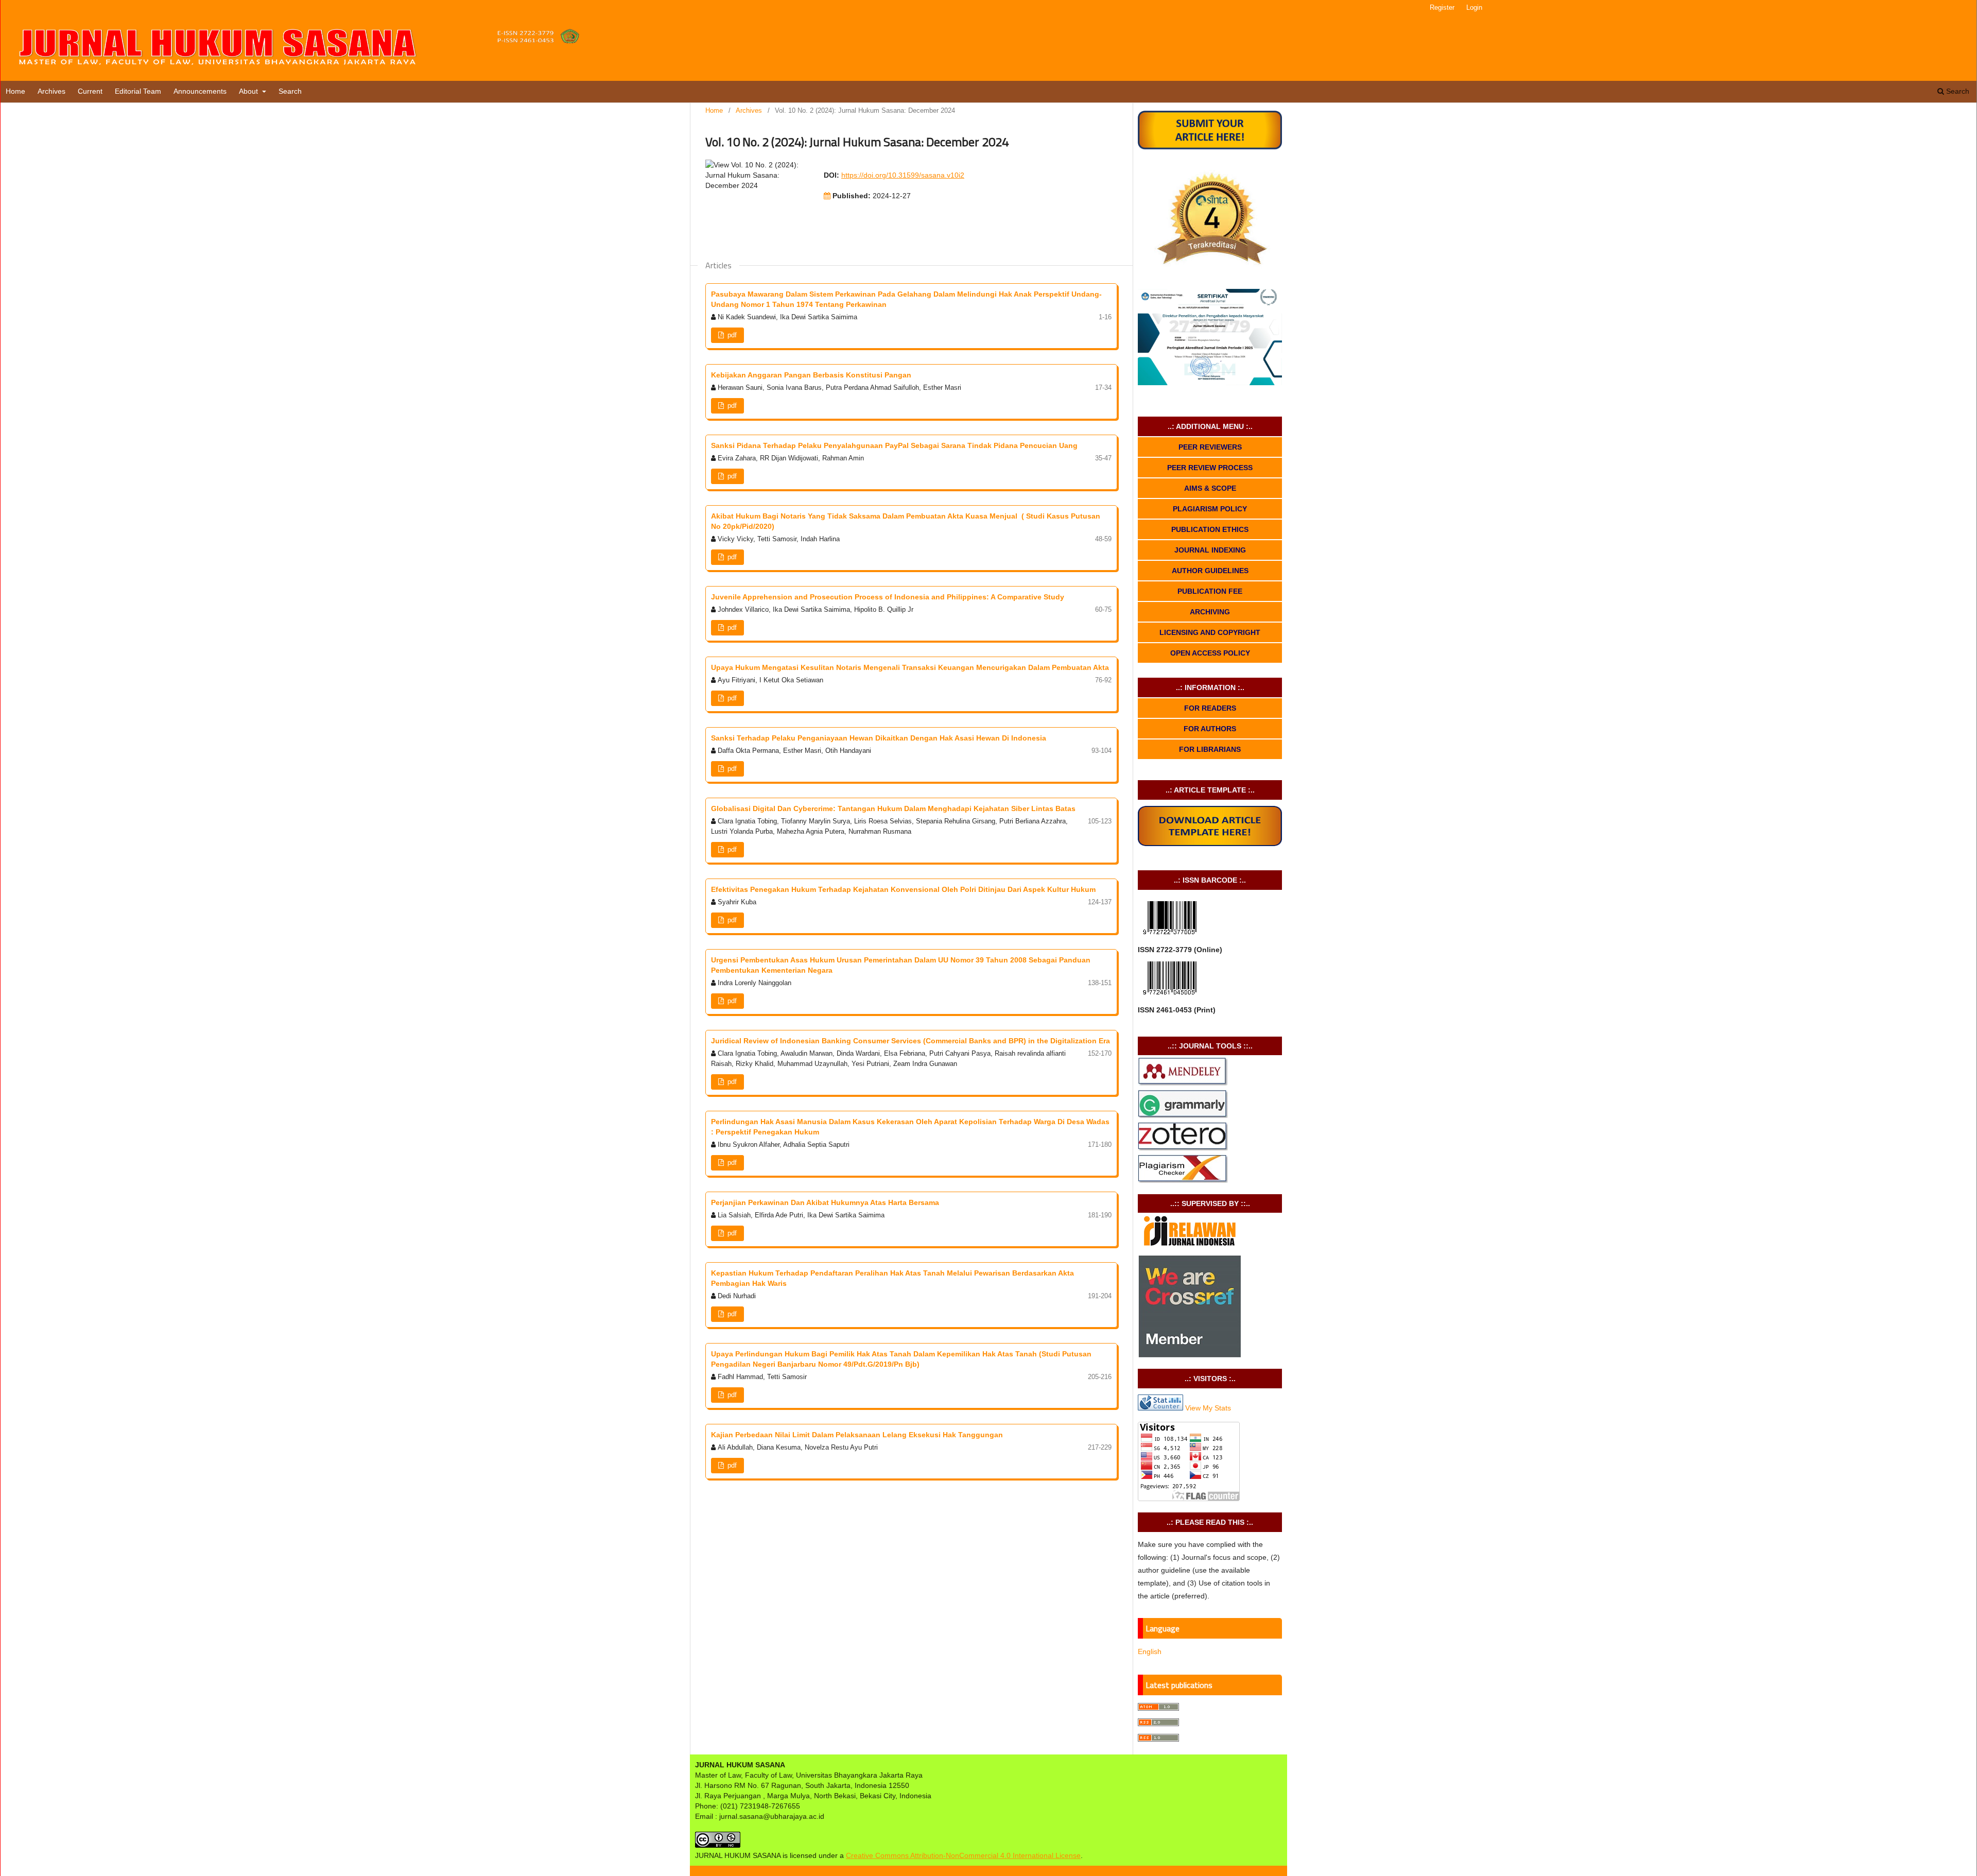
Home (15, 91)
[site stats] (1160, 1408)
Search (290, 91)
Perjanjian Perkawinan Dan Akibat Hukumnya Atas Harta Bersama (825, 1202)
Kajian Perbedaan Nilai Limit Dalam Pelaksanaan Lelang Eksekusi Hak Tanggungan (857, 1435)
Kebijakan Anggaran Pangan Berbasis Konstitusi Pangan (811, 375)
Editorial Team (138, 91)
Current (90, 91)
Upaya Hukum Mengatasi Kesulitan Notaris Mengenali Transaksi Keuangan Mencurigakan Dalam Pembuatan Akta (910, 667)
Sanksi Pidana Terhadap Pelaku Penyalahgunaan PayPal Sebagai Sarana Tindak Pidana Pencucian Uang (894, 445)
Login (1474, 7)
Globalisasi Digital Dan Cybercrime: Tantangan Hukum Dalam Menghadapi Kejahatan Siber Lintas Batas (893, 808)
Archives (51, 91)
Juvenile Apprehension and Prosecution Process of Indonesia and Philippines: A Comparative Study (888, 597)
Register (1442, 7)
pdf (731, 335)
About (249, 91)
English (1150, 1651)
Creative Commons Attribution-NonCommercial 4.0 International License (963, 1855)
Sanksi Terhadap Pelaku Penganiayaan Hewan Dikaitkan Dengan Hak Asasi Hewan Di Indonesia (879, 738)
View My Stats (1208, 1408)
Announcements (200, 91)
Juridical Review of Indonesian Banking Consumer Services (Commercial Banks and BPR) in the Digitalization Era (911, 1041)
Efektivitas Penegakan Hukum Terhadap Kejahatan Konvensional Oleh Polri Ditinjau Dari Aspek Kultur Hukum (903, 889)
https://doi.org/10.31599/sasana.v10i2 (903, 175)
